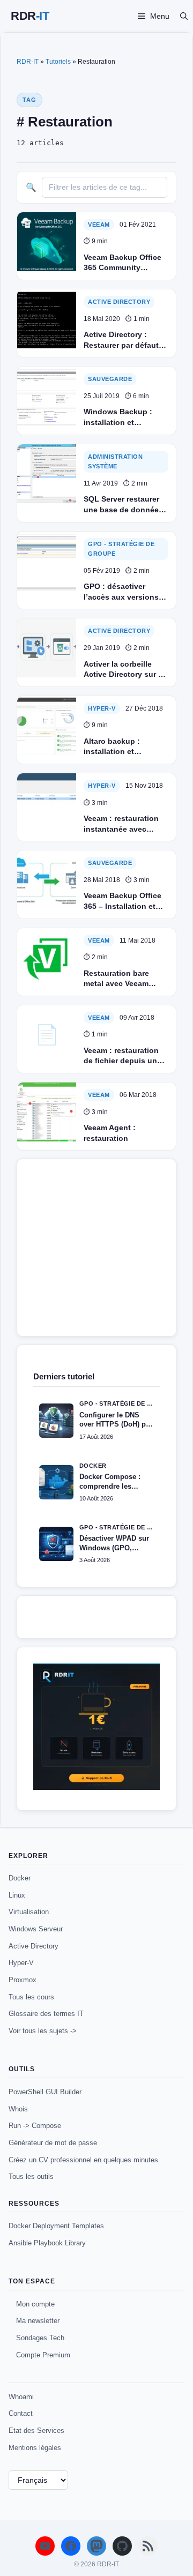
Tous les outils (31, 2176)
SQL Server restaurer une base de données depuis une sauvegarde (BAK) (123, 505)
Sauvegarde (110, 379)
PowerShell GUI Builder (45, 2092)
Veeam (99, 225)
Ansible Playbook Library (47, 2243)
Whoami (21, 2397)
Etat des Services (36, 2431)
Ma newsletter (38, 2321)
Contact (21, 2413)
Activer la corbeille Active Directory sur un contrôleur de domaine (126, 670)
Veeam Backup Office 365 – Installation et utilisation (123, 901)
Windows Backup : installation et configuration (118, 417)
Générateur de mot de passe (53, 2143)
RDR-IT (30, 16)
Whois (18, 2109)
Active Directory (34, 1946)
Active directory (119, 302)
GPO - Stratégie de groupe (121, 549)
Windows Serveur (36, 1929)
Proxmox (23, 1980)
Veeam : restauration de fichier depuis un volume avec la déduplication (121, 1056)
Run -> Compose (35, 2126)
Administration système (115, 462)
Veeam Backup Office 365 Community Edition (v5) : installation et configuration (123, 263)
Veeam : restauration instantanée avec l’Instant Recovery (121, 824)
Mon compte (35, 2304)
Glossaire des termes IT (46, 2014)
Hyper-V (102, 708)
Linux (17, 1895)
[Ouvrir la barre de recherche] (184, 16)
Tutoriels (58, 62)
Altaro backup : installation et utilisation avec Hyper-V (125, 747)
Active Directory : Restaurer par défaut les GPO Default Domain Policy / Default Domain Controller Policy (121, 340)
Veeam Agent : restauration (110, 1133)
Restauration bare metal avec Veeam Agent (116, 979)
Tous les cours (31, 1997)
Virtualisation (29, 1912)
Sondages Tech (40, 2338)
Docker (20, 1878)
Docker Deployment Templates (56, 2226)
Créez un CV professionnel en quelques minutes (83, 2160)
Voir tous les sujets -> (43, 2031)
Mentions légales (35, 2448)
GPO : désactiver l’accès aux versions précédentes (121, 592)
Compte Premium (43, 2355)
